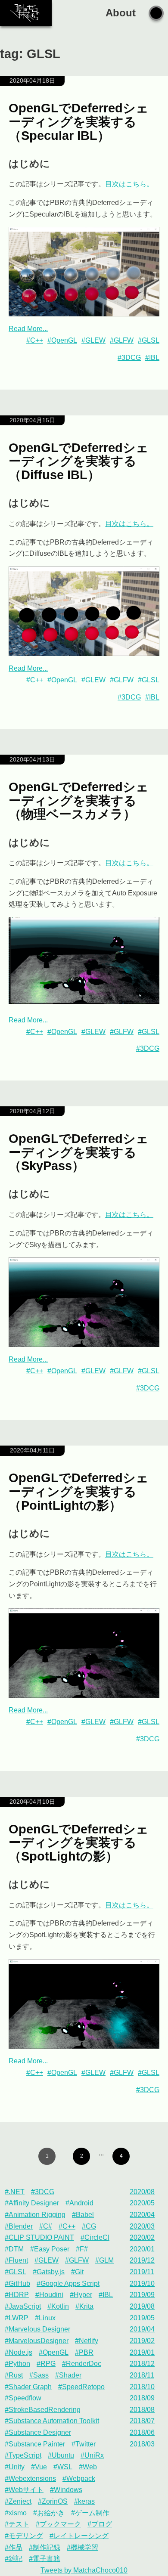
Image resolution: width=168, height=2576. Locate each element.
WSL (65, 2467)
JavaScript (25, 2306)
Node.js (20, 2352)
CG (91, 2226)
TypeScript (25, 2455)
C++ (37, 340)
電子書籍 (47, 2559)
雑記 (16, 2559)
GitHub (19, 2283)
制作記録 (47, 2547)
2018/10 (142, 2387)
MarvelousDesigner (39, 2341)
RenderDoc (84, 2364)
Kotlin (60, 2306)
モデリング (26, 2536)
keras (86, 2501)
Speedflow (25, 2398)
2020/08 (142, 2192)
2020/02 (142, 2237)
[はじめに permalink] (4, 164)
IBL (154, 358)
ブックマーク (60, 2524)
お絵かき (51, 2513)
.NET (17, 2192)
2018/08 (142, 2410)
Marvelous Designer (39, 2329)
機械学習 (84, 2547)
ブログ (102, 2524)
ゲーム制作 (92, 2513)
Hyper (83, 2295)
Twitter (86, 2444)
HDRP (19, 2295)
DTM (16, 2249)
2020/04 (142, 2215)
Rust (16, 2375)
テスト (19, 2524)
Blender (21, 2226)
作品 (16, 2547)
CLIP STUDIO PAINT (41, 2237)
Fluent (18, 2260)
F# (84, 2249)
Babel (85, 2215)
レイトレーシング (81, 2536)
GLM (106, 2260)
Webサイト (26, 2490)
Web (90, 2467)
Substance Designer (40, 2432)
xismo (18, 2513)
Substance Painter (37, 2444)
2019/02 (142, 2341)
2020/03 (142, 2226)
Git (79, 2272)
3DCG (131, 358)
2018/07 (142, 2421)
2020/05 (142, 2203)
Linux (47, 2318)
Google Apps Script (70, 2283)
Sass (41, 2375)
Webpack (81, 2478)
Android (81, 2203)
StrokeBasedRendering (45, 2410)
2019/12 (142, 2260)
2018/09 (142, 2398)
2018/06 (142, 2432)
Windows (68, 2490)
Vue (41, 2467)
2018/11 (142, 2375)
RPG (48, 2364)
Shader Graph (30, 2387)
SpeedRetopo (83, 2387)
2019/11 (142, 2272)
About (121, 13)
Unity (17, 2467)
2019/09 (142, 2295)
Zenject (20, 2501)
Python (19, 2364)
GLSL (151, 340)
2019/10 (142, 2283)
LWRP (19, 2318)
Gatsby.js (51, 2272)
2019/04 (142, 2329)
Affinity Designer (34, 2203)
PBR (86, 2352)
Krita (86, 2306)
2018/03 (142, 2444)
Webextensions (32, 2478)
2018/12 (142, 2364)
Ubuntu (63, 2455)
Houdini (51, 2295)
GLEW (95, 340)
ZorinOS (55, 2501)
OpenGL (64, 340)
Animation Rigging (37, 2215)
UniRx (94, 2455)
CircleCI (97, 2237)
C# (48, 2226)
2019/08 (142, 2306)
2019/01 (142, 2352)
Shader (70, 2375)
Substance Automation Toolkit (54, 2421)
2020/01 (142, 2249)
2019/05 (142, 2318)
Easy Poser (52, 2249)
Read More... (28, 329)
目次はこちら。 (129, 184)
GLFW (124, 340)
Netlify (89, 2341)
